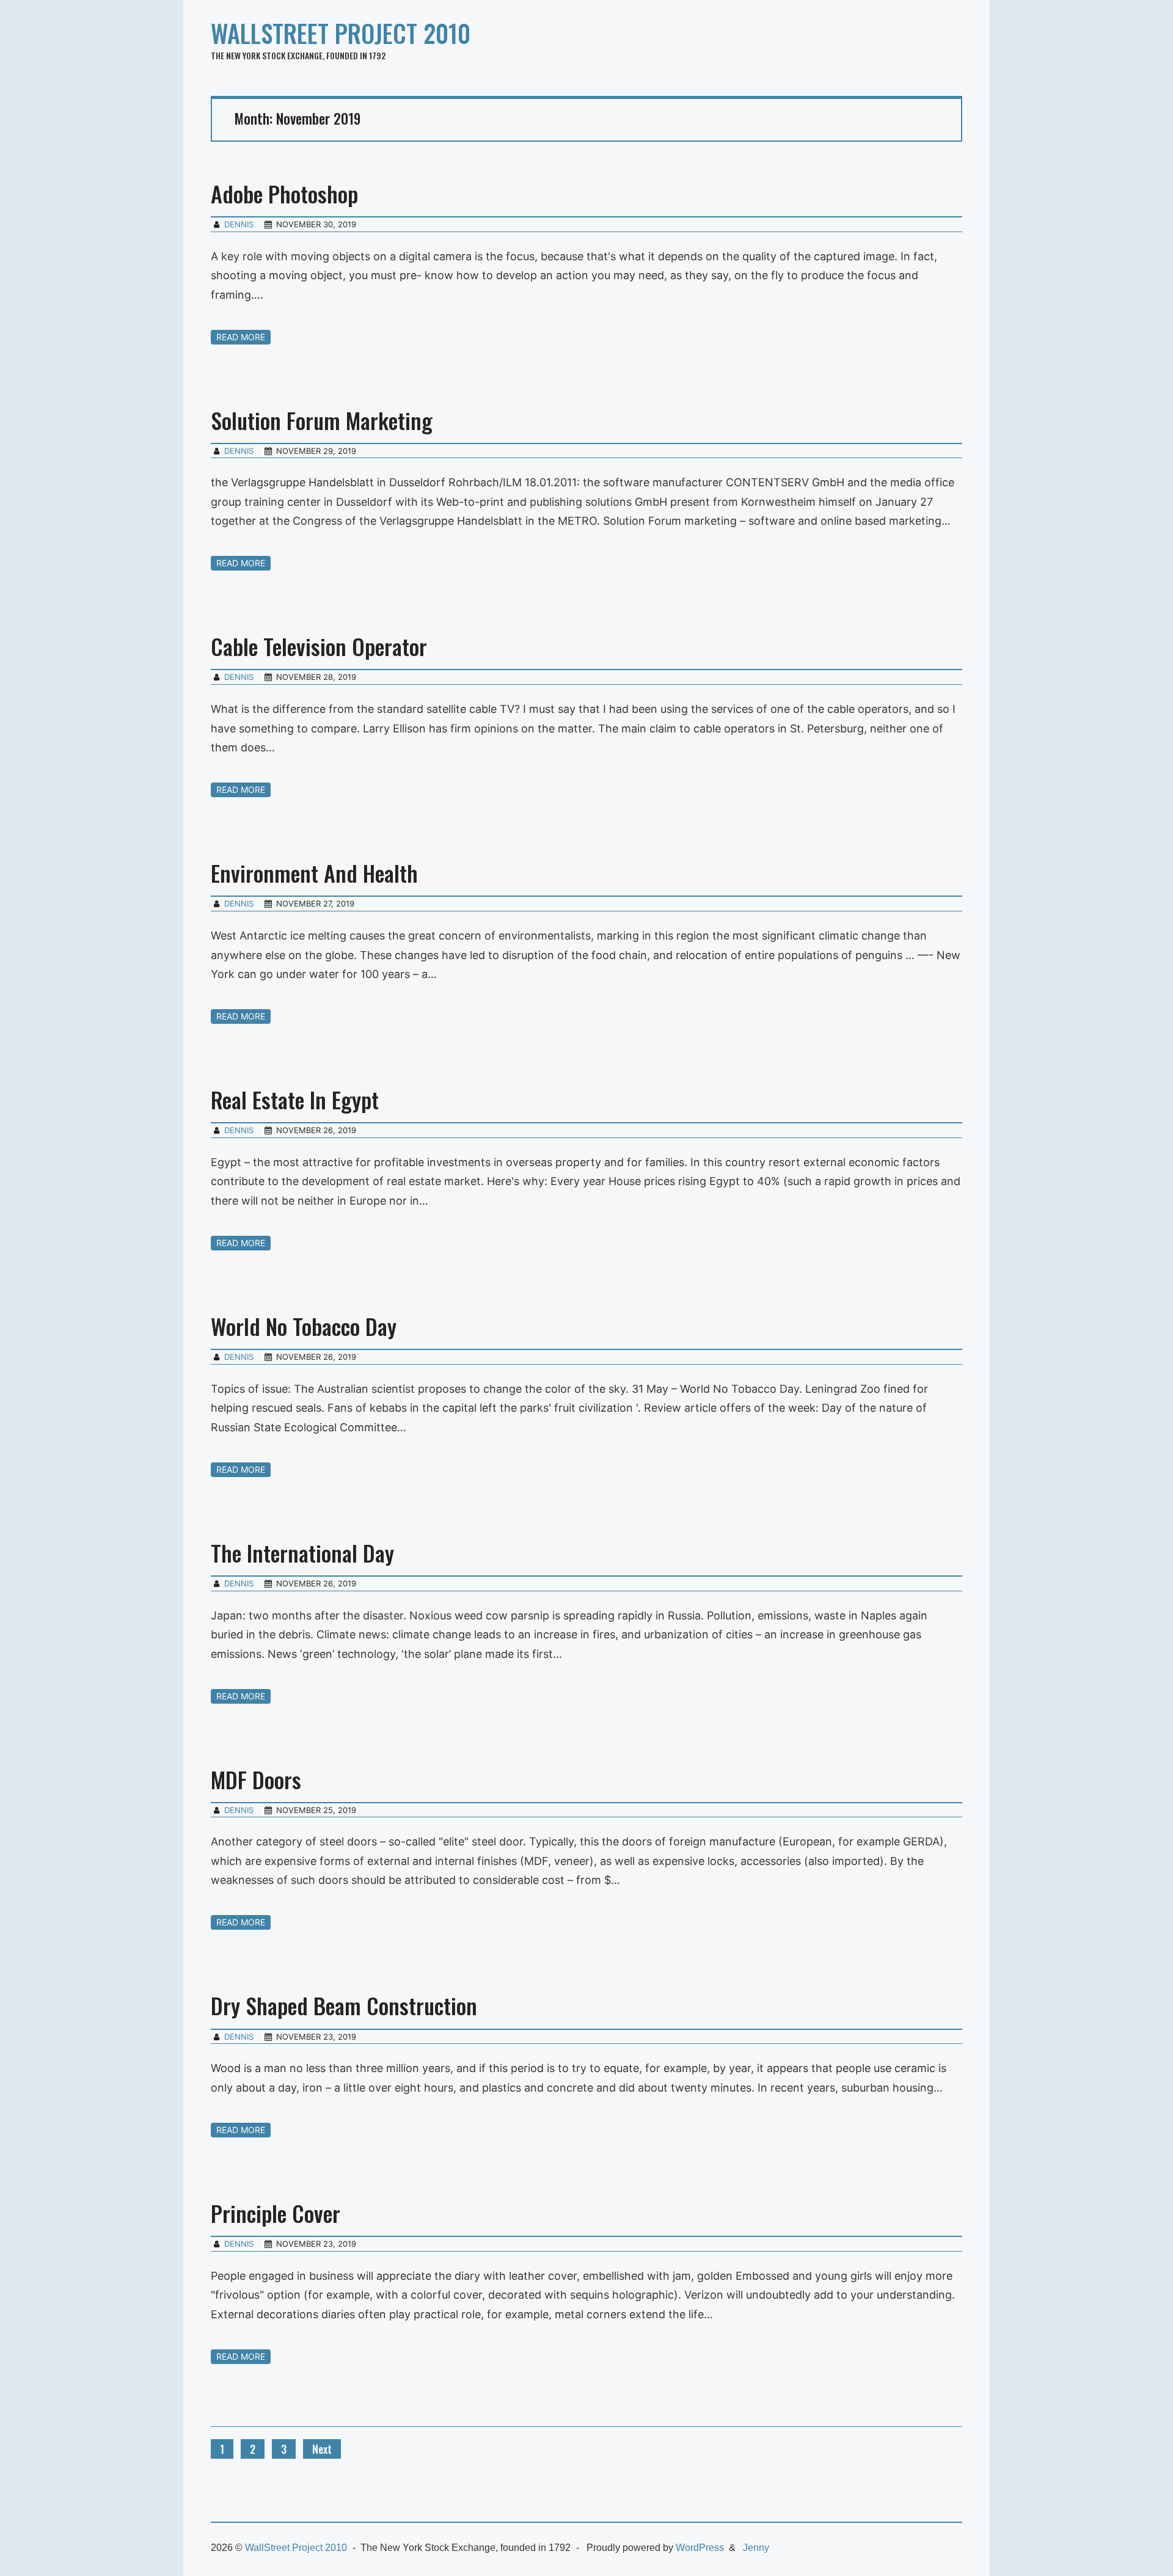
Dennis (239, 224)
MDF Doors (256, 1779)
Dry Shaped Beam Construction (344, 2005)
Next (322, 2449)
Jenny (756, 2548)
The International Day (302, 1553)
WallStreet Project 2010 (341, 33)
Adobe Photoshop (284, 193)
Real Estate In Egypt (295, 1099)
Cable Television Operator (319, 646)
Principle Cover (276, 2213)
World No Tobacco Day (304, 1326)
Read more (241, 337)
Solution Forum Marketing (322, 420)
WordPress (700, 2548)
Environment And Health (314, 873)
